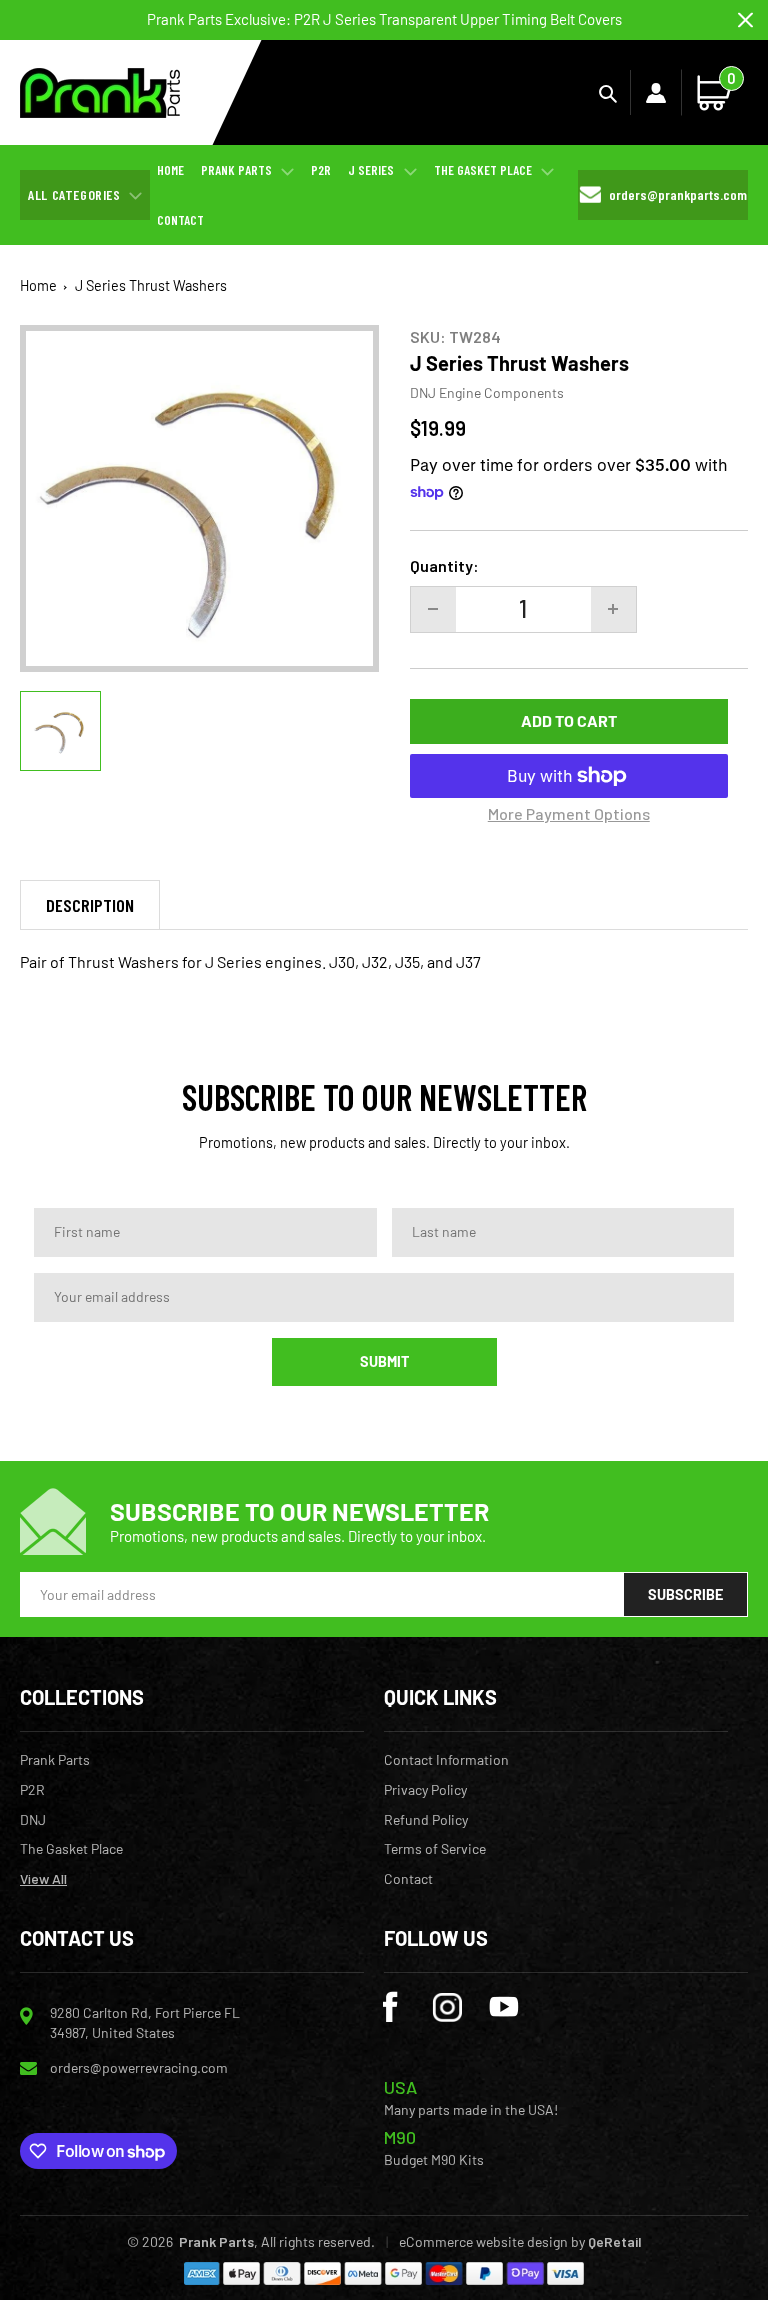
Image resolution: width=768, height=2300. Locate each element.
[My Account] (656, 93)
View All (43, 1879)
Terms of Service (435, 1849)
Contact (408, 1879)
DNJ (33, 1820)
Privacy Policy (425, 1790)
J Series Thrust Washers (151, 285)
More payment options (569, 813)
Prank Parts (55, 1760)
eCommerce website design (483, 2241)
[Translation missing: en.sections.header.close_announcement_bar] (745, 20)
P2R (32, 1790)
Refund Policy (426, 1820)
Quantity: (444, 565)
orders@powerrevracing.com (139, 2067)
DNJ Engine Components (487, 392)
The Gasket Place (71, 1849)
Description (90, 905)
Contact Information (446, 1760)
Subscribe (685, 1594)
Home (38, 285)
